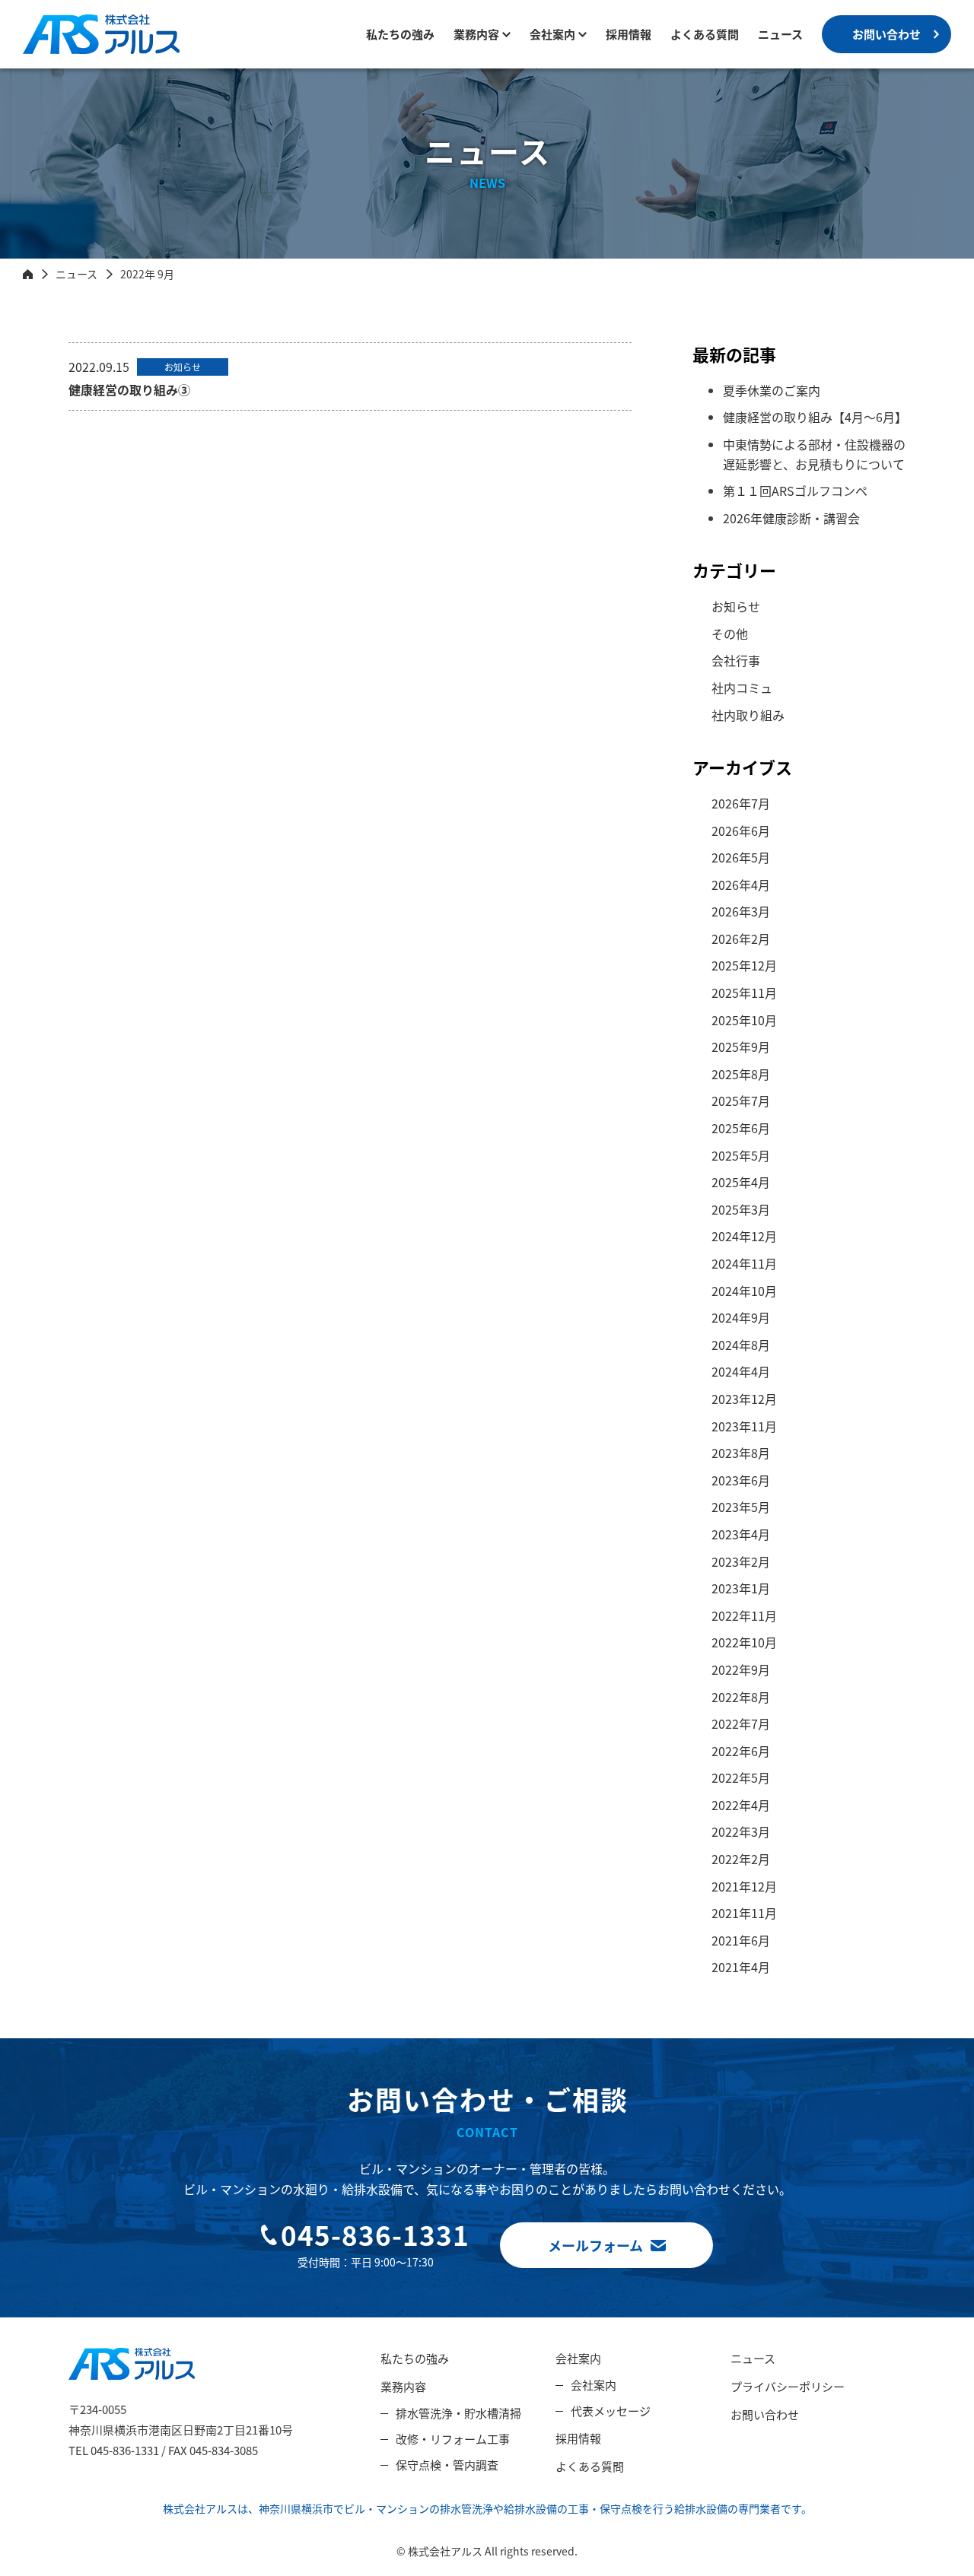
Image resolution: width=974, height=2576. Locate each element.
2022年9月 (741, 1669)
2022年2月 (741, 1859)
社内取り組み (748, 715)
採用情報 (629, 34)
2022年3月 (741, 1831)
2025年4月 (741, 1182)
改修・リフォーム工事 (453, 2439)
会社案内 (578, 2358)
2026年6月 (741, 831)
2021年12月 (744, 1886)
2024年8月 (741, 1345)
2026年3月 (741, 911)
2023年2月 (741, 1561)
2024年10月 (744, 1291)
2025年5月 (741, 1155)
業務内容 (476, 34)
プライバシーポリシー (788, 2386)
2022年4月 (741, 1805)
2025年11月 (744, 993)
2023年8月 (741, 1453)
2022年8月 (741, 1697)
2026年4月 (741, 885)
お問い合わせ (886, 34)
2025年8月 (741, 1074)
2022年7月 (741, 1723)
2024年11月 (744, 1263)
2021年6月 (741, 1940)
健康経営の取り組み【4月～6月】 (815, 417)
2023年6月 (741, 1480)
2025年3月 (741, 1209)
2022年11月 (744, 1615)
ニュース (780, 34)
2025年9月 (741, 1047)
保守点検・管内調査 (447, 2465)
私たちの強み (400, 34)
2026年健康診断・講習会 (791, 518)
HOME (28, 274)
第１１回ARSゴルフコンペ (795, 491)
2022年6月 (741, 1751)
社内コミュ (742, 688)
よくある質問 (705, 34)
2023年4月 (741, 1534)
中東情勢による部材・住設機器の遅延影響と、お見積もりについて (814, 454)
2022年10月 (744, 1642)
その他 (730, 634)
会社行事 (736, 660)
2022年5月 (741, 1777)
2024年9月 (741, 1317)
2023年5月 (741, 1507)
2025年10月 (744, 1020)
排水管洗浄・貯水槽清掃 (458, 2413)
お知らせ (736, 606)
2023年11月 (744, 1426)
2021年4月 (741, 1967)
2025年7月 (741, 1101)
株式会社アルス (65, 54)
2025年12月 (744, 965)
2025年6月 (741, 1128)
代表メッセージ (611, 2411)
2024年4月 (741, 1371)
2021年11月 (744, 1913)
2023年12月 (744, 1399)
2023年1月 (741, 1588)
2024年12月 (744, 1236)
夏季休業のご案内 (772, 390)
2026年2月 (741, 939)
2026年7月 (741, 803)
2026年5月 (741, 857)
